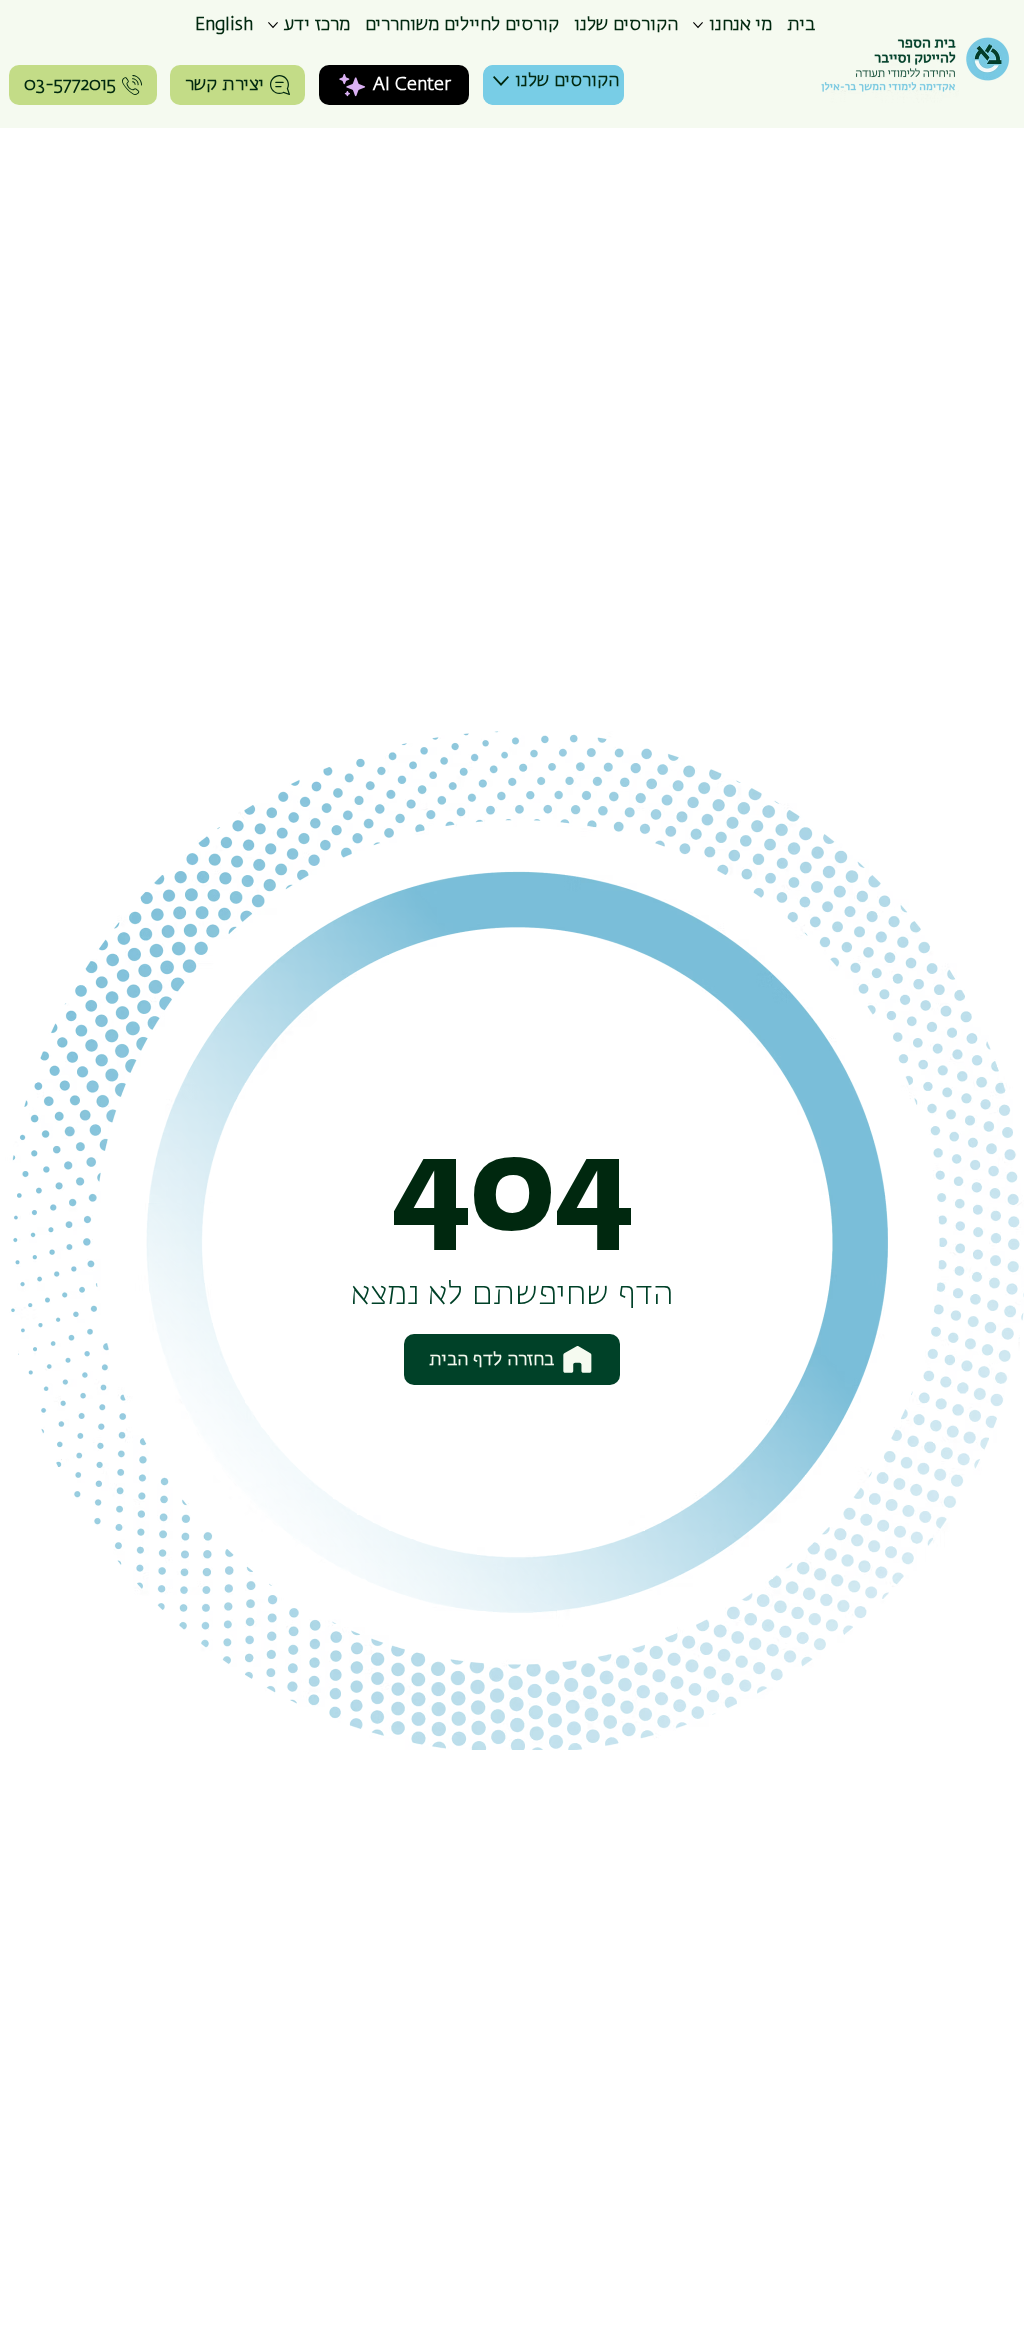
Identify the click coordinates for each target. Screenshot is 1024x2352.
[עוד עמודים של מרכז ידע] (273, 25)
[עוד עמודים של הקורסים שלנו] (501, 81)
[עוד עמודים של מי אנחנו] (698, 25)
